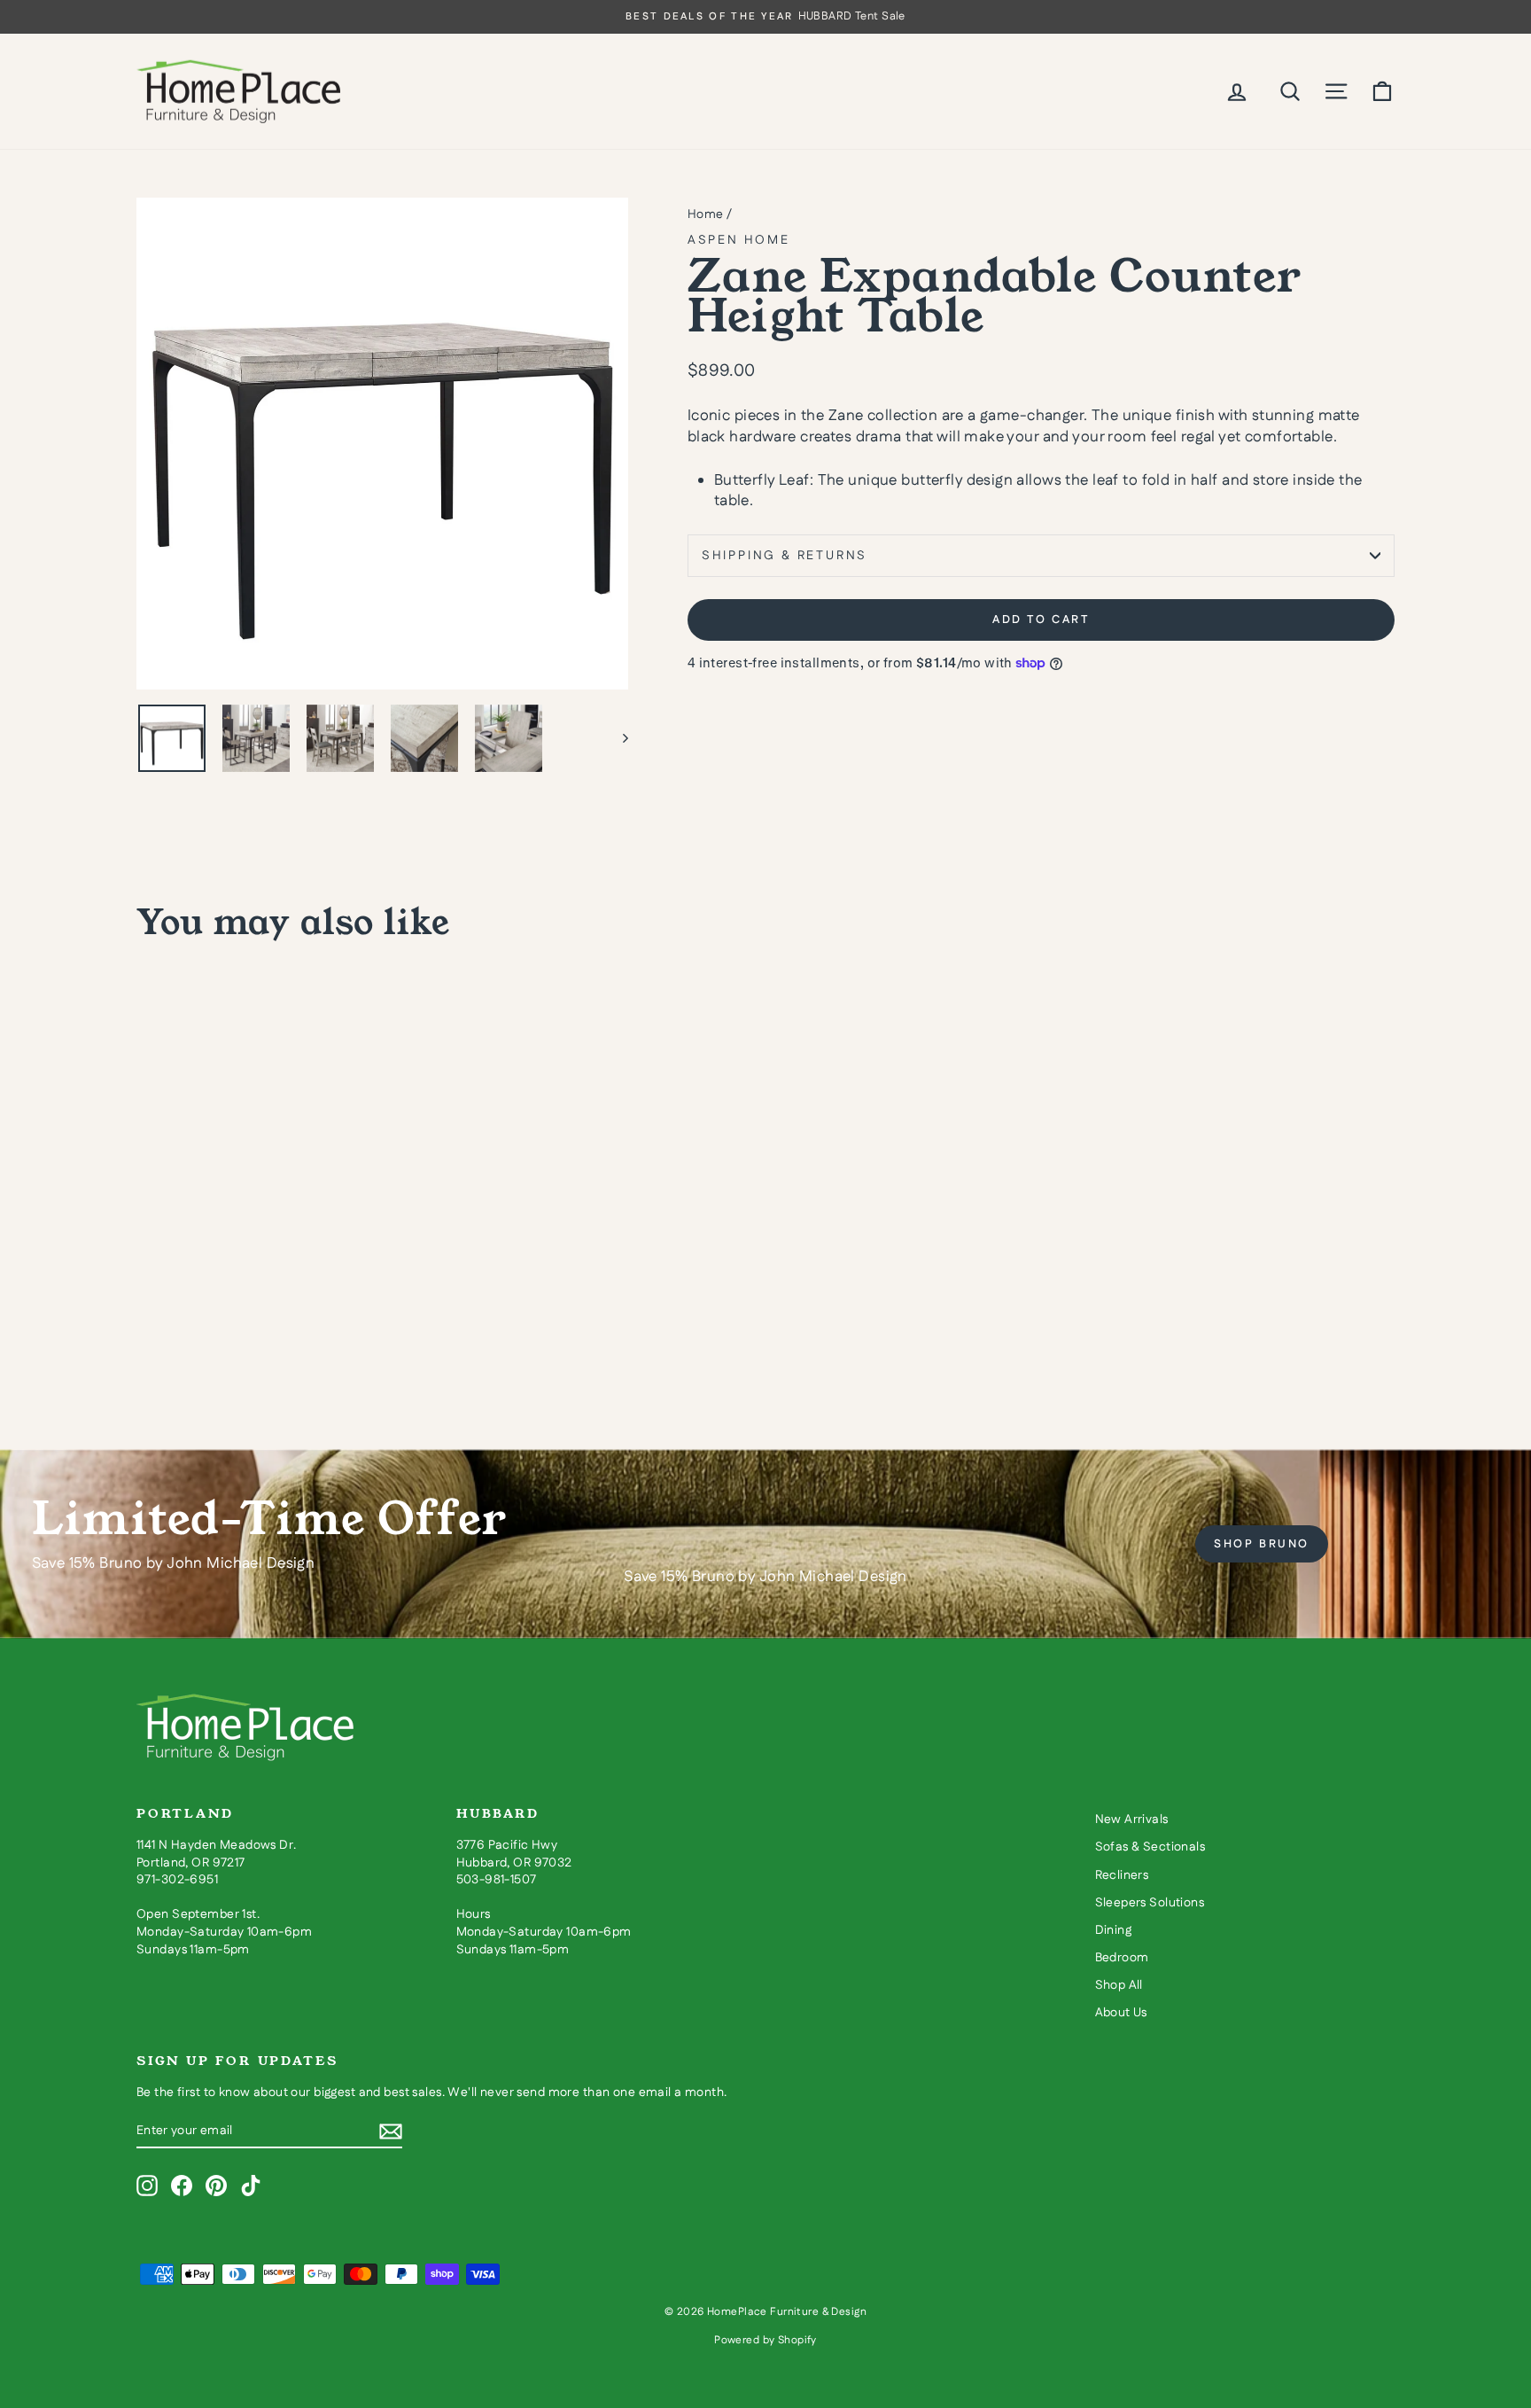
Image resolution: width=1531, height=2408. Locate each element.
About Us (1121, 2013)
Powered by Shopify (765, 2340)
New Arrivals (1132, 1820)
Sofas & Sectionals (1150, 1847)
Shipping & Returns (785, 556)
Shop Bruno (1262, 1544)
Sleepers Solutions (1150, 1903)
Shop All (1119, 1985)
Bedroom (1122, 1958)
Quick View (287, 1263)
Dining (1114, 1930)
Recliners (1122, 1875)
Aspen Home (739, 240)
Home (706, 214)
